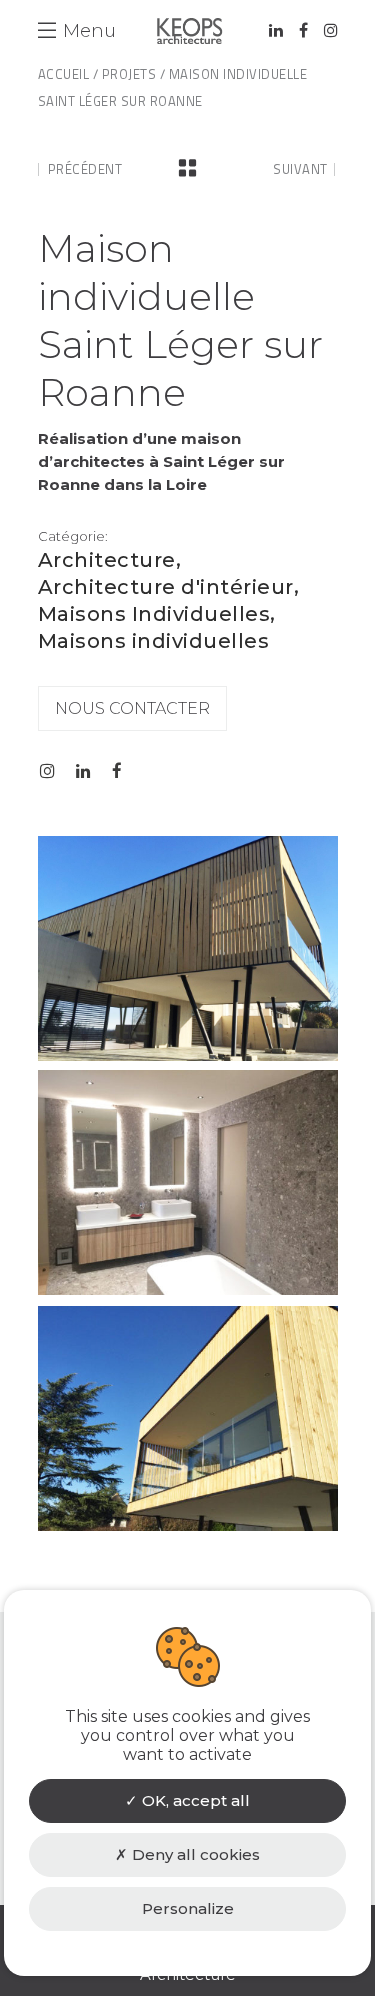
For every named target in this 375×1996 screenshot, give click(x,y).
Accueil (64, 74)
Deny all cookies (194, 1854)
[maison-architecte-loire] (188, 1290)
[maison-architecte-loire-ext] (188, 1526)
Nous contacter (132, 708)
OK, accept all (194, 1800)
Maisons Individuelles (154, 614)
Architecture (107, 560)
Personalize (188, 1908)
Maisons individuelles (154, 641)
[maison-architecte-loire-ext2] (188, 1056)
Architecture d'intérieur (166, 587)
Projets (129, 74)
